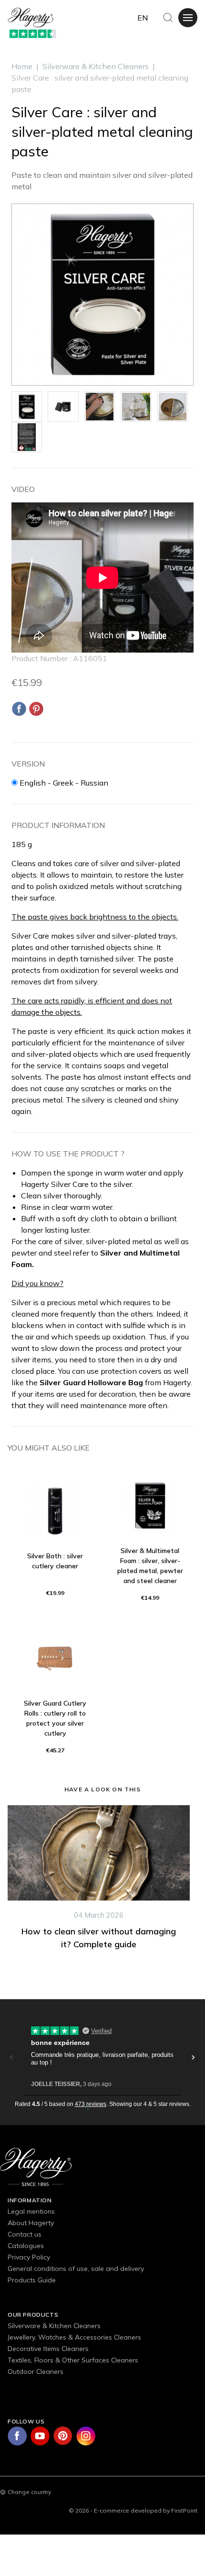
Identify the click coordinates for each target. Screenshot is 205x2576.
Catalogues (26, 2246)
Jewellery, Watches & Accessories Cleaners (74, 2337)
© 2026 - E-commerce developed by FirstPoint (133, 2510)
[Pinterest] (36, 709)
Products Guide (32, 2280)
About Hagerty (31, 2223)
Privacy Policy (29, 2257)
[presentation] (3, 1907)
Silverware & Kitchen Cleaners (54, 2326)
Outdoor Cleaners (36, 2372)
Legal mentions (31, 2211)
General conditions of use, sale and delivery (76, 2269)
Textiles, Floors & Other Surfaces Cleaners (73, 2360)
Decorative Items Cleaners (48, 2349)
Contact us (25, 2234)
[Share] (19, 709)
